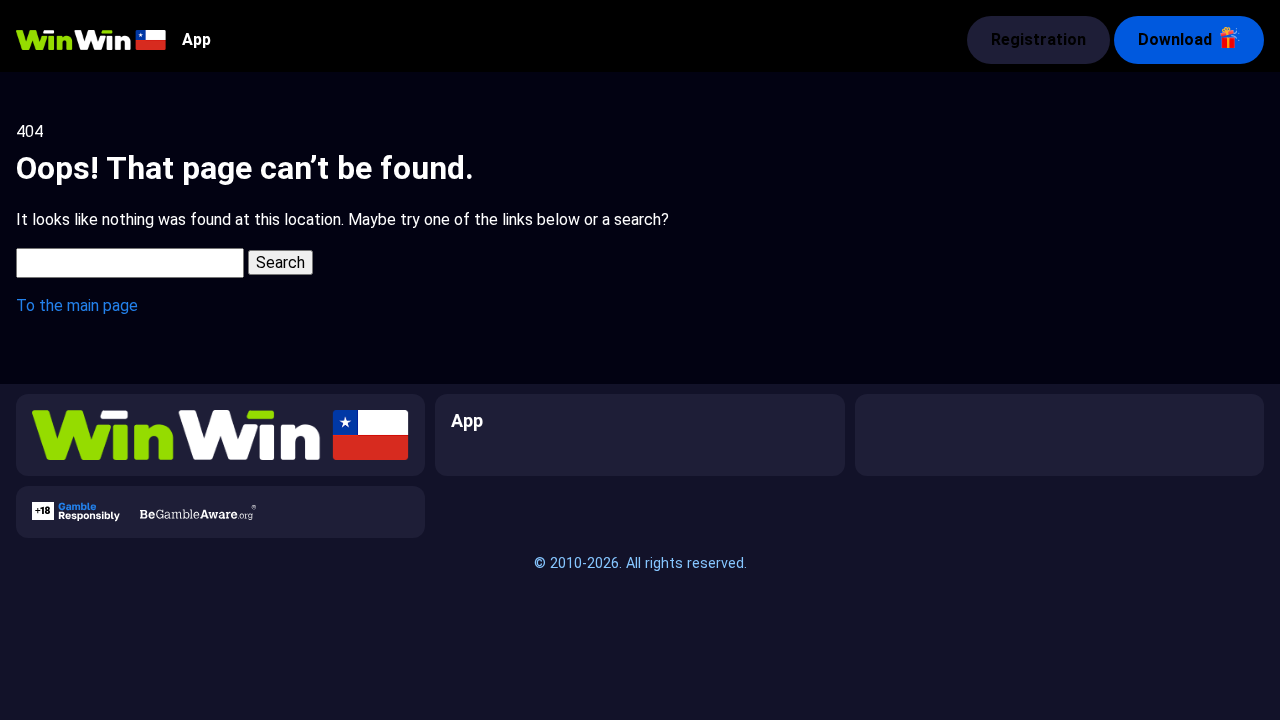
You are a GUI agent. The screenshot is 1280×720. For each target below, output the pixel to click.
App (196, 39)
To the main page (77, 305)
